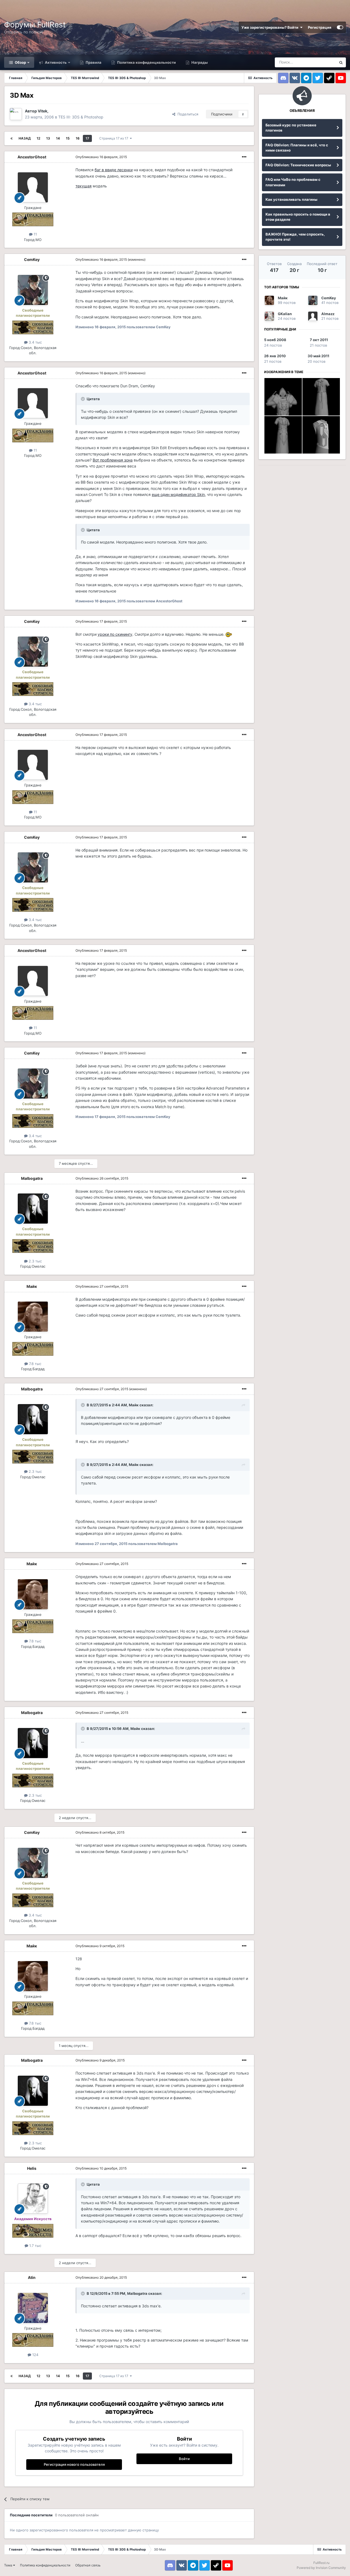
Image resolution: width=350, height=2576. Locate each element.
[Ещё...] (244, 157)
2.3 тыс (35, 1261)
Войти (184, 2459)
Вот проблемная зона (113, 460)
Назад (25, 138)
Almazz (328, 314)
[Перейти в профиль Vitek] (16, 114)
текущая (84, 186)
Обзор (20, 62)
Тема (9, 2565)
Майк (32, 1286)
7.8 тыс (35, 1364)
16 (78, 138)
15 (68, 138)
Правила (93, 62)
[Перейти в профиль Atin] (33, 2308)
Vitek (43, 111)
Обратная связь (88, 2565)
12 (38, 138)
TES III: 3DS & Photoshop (81, 117)
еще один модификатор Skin (178, 494)
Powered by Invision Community (321, 2568)
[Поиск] (341, 62)
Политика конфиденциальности (146, 62)
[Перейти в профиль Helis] (33, 2199)
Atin (32, 2277)
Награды (199, 62)
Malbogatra (32, 1178)
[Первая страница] (11, 138)
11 (35, 234)
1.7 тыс (35, 2246)
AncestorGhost (32, 157)
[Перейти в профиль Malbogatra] (33, 1209)
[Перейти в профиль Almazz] (313, 316)
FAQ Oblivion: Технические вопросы (298, 165)
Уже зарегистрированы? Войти (271, 27)
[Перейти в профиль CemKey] (33, 290)
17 (87, 138)
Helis (32, 2168)
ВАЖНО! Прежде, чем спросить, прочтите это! (295, 237)
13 (48, 138)
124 (35, 2355)
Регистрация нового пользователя (74, 2464)
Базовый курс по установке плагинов (291, 128)
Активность (55, 62)
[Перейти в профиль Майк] (33, 1317)
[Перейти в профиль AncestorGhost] (33, 187)
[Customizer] (340, 27)
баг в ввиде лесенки (114, 170)
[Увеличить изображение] (229, 634)
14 (58, 138)
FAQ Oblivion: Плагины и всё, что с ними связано (297, 148)
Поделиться (187, 114)
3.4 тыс (35, 342)
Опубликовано (101, 157)
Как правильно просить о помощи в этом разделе (298, 217)
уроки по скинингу (115, 634)
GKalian (285, 314)
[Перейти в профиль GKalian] (269, 316)
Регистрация (320, 27)
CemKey (32, 259)
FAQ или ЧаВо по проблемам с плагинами (293, 182)
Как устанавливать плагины (291, 199)
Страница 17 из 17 (115, 138)
